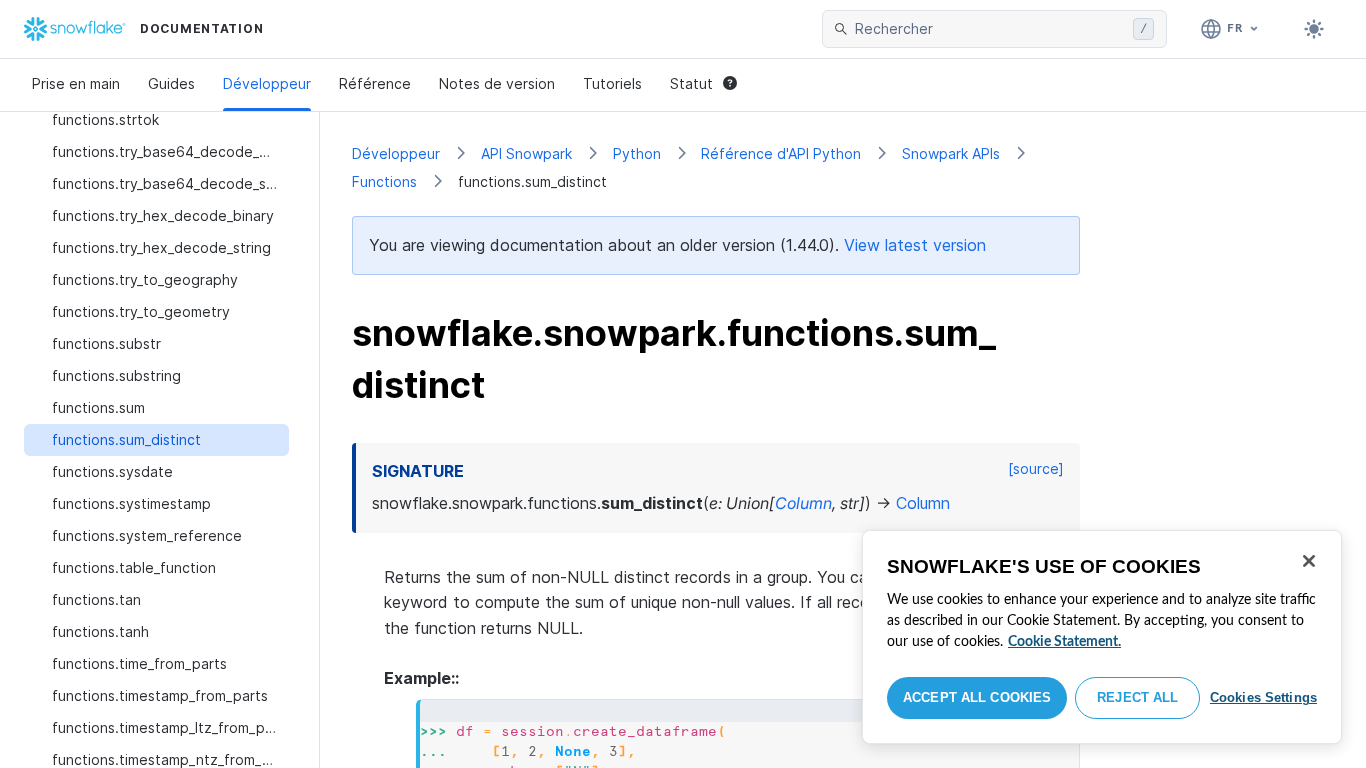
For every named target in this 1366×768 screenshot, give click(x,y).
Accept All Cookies (977, 697)
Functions (384, 181)
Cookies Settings (1263, 697)
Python (637, 153)
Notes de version (497, 83)
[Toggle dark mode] (1314, 29)
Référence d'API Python (781, 153)
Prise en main (76, 83)
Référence (375, 83)
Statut (691, 83)
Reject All (1137, 697)
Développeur (267, 83)
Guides (171, 83)
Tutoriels (612, 83)
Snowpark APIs (951, 153)
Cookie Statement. (1064, 642)
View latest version (915, 245)
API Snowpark (526, 153)
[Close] (1309, 561)
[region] (1102, 637)
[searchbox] (990, 29)
